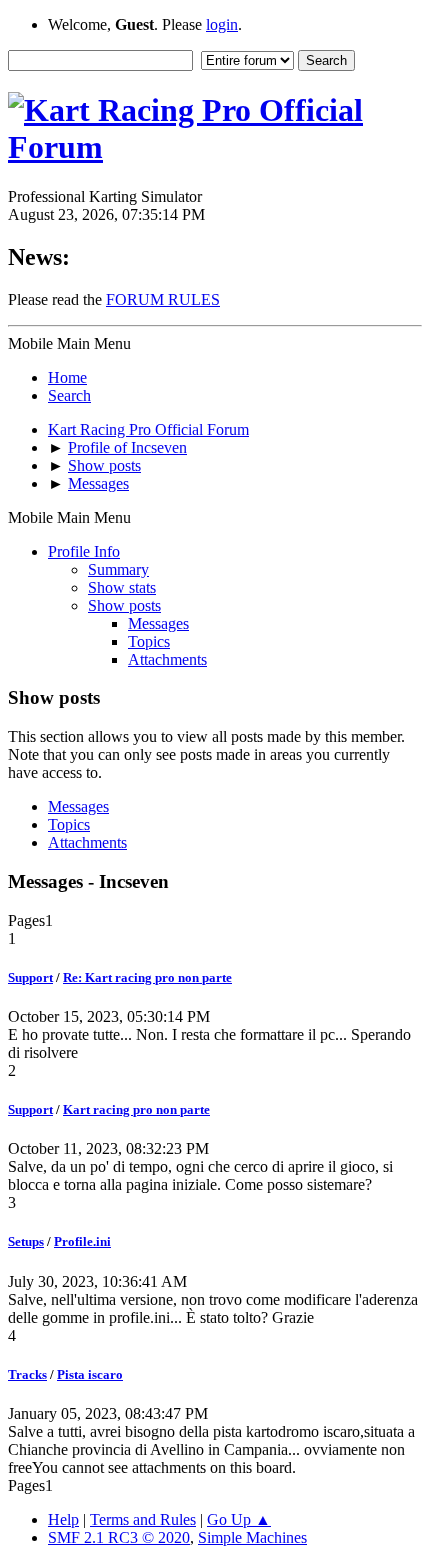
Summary (118, 569)
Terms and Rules (143, 1519)
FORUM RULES (163, 299)
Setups (26, 1241)
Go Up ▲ (239, 1519)
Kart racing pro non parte (136, 1109)
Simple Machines (252, 1537)
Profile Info (84, 551)
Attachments (167, 659)
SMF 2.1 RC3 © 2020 (119, 1537)
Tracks (27, 1374)
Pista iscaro (90, 1374)
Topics (149, 641)
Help (63, 1519)
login (222, 24)
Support (30, 977)
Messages (158, 623)
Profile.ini (82, 1241)
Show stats (122, 587)
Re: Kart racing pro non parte (147, 977)
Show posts (124, 605)
